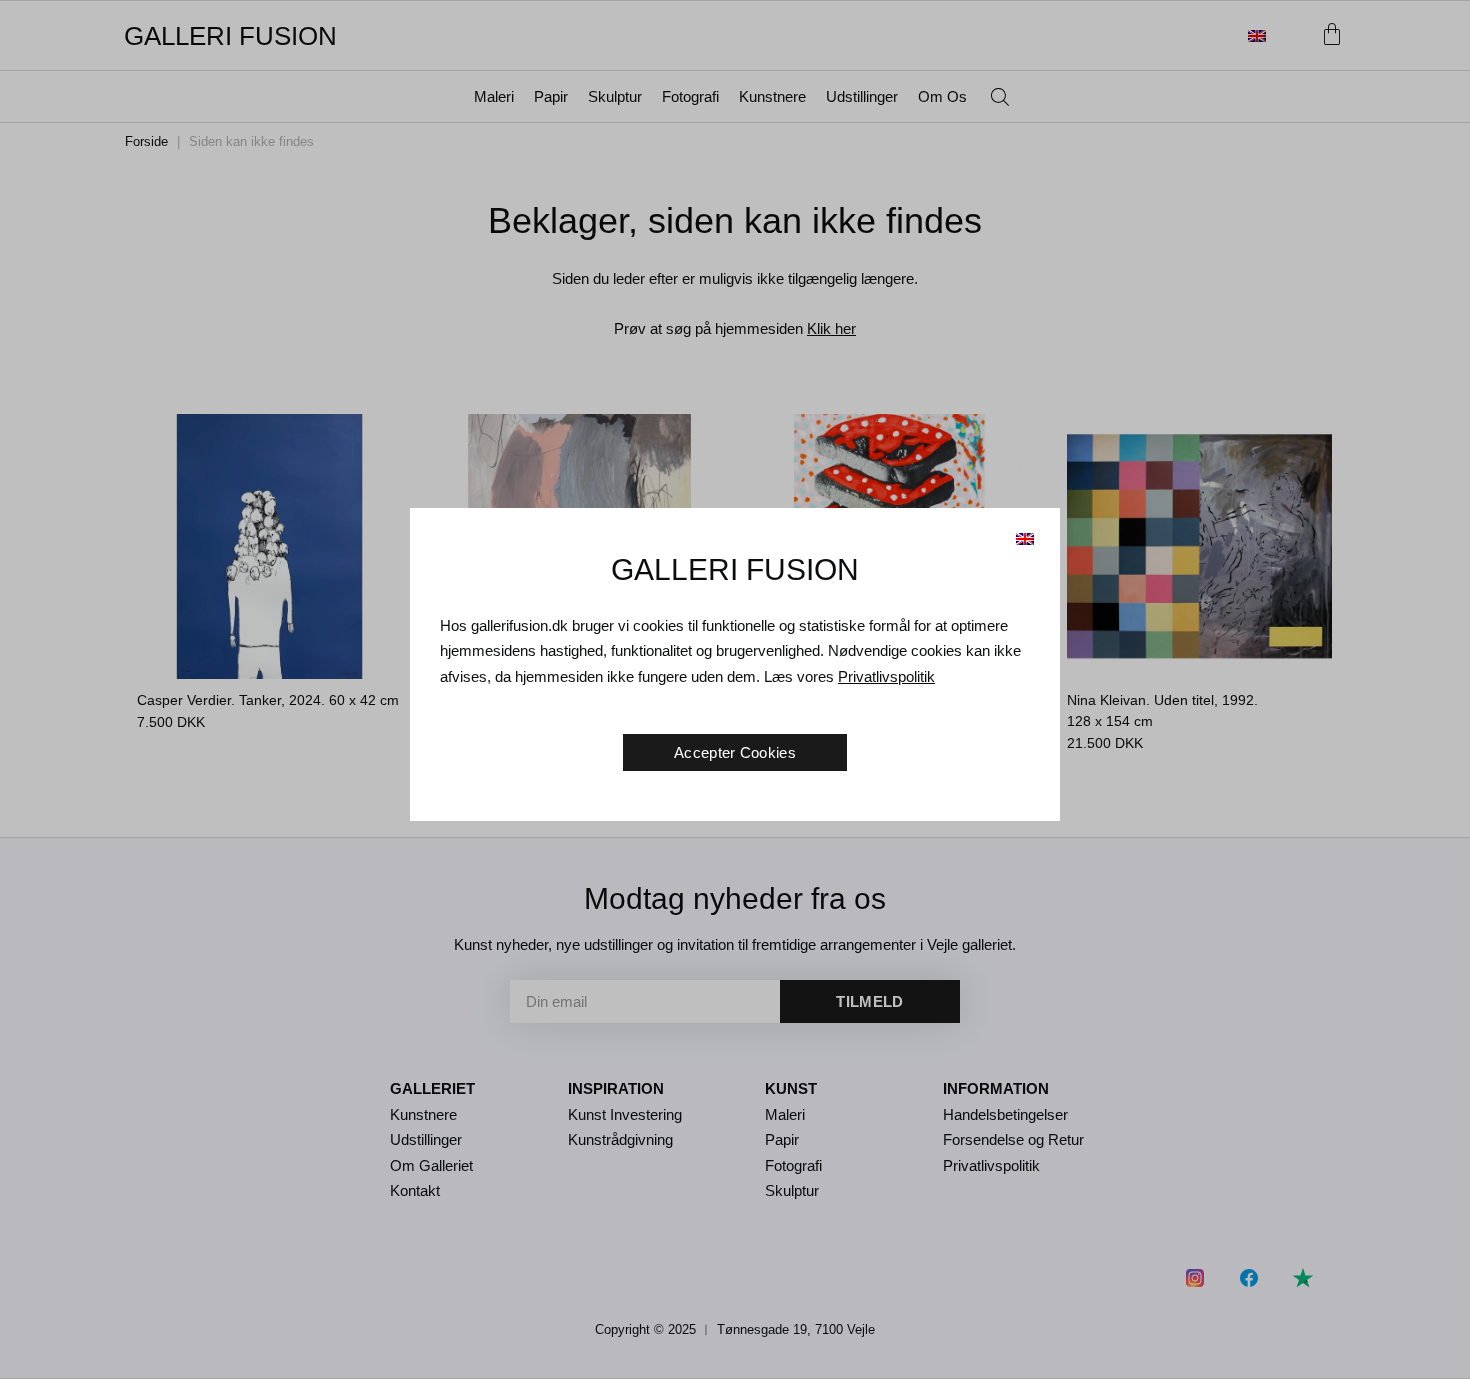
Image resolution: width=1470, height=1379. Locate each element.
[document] (735, 689)
